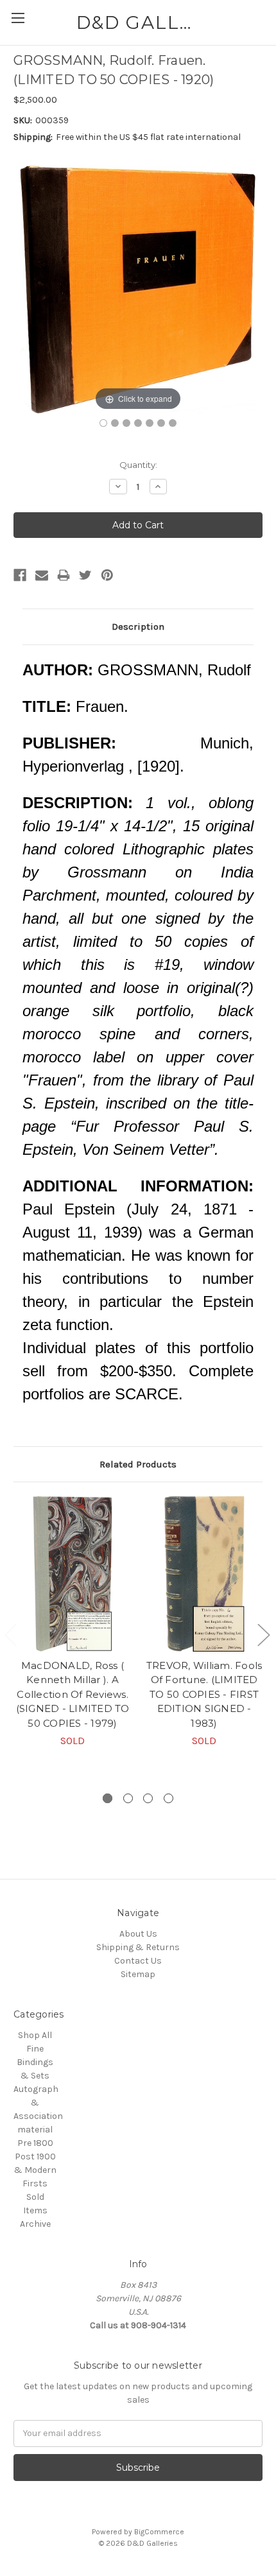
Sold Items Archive (35, 2210)
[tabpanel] (73, 1622)
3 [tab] (148, 1798)
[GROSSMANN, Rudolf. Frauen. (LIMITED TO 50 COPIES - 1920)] (103, 423)
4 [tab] (168, 1798)
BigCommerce (159, 2532)
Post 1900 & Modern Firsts (35, 2170)
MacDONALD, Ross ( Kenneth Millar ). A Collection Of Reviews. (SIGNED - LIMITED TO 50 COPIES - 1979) (73, 1694)
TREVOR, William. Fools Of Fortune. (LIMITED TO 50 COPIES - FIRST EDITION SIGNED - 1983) (204, 1694)
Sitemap (138, 1974)
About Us (138, 1934)
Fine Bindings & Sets (35, 2062)
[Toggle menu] (18, 18)
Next (263, 1634)
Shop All (35, 2035)
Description (138, 627)
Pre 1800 (35, 2143)
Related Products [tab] (138, 1464)
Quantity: (138, 465)
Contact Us (138, 1961)
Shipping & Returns (138, 1947)
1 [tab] (108, 1798)
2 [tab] (128, 1798)
